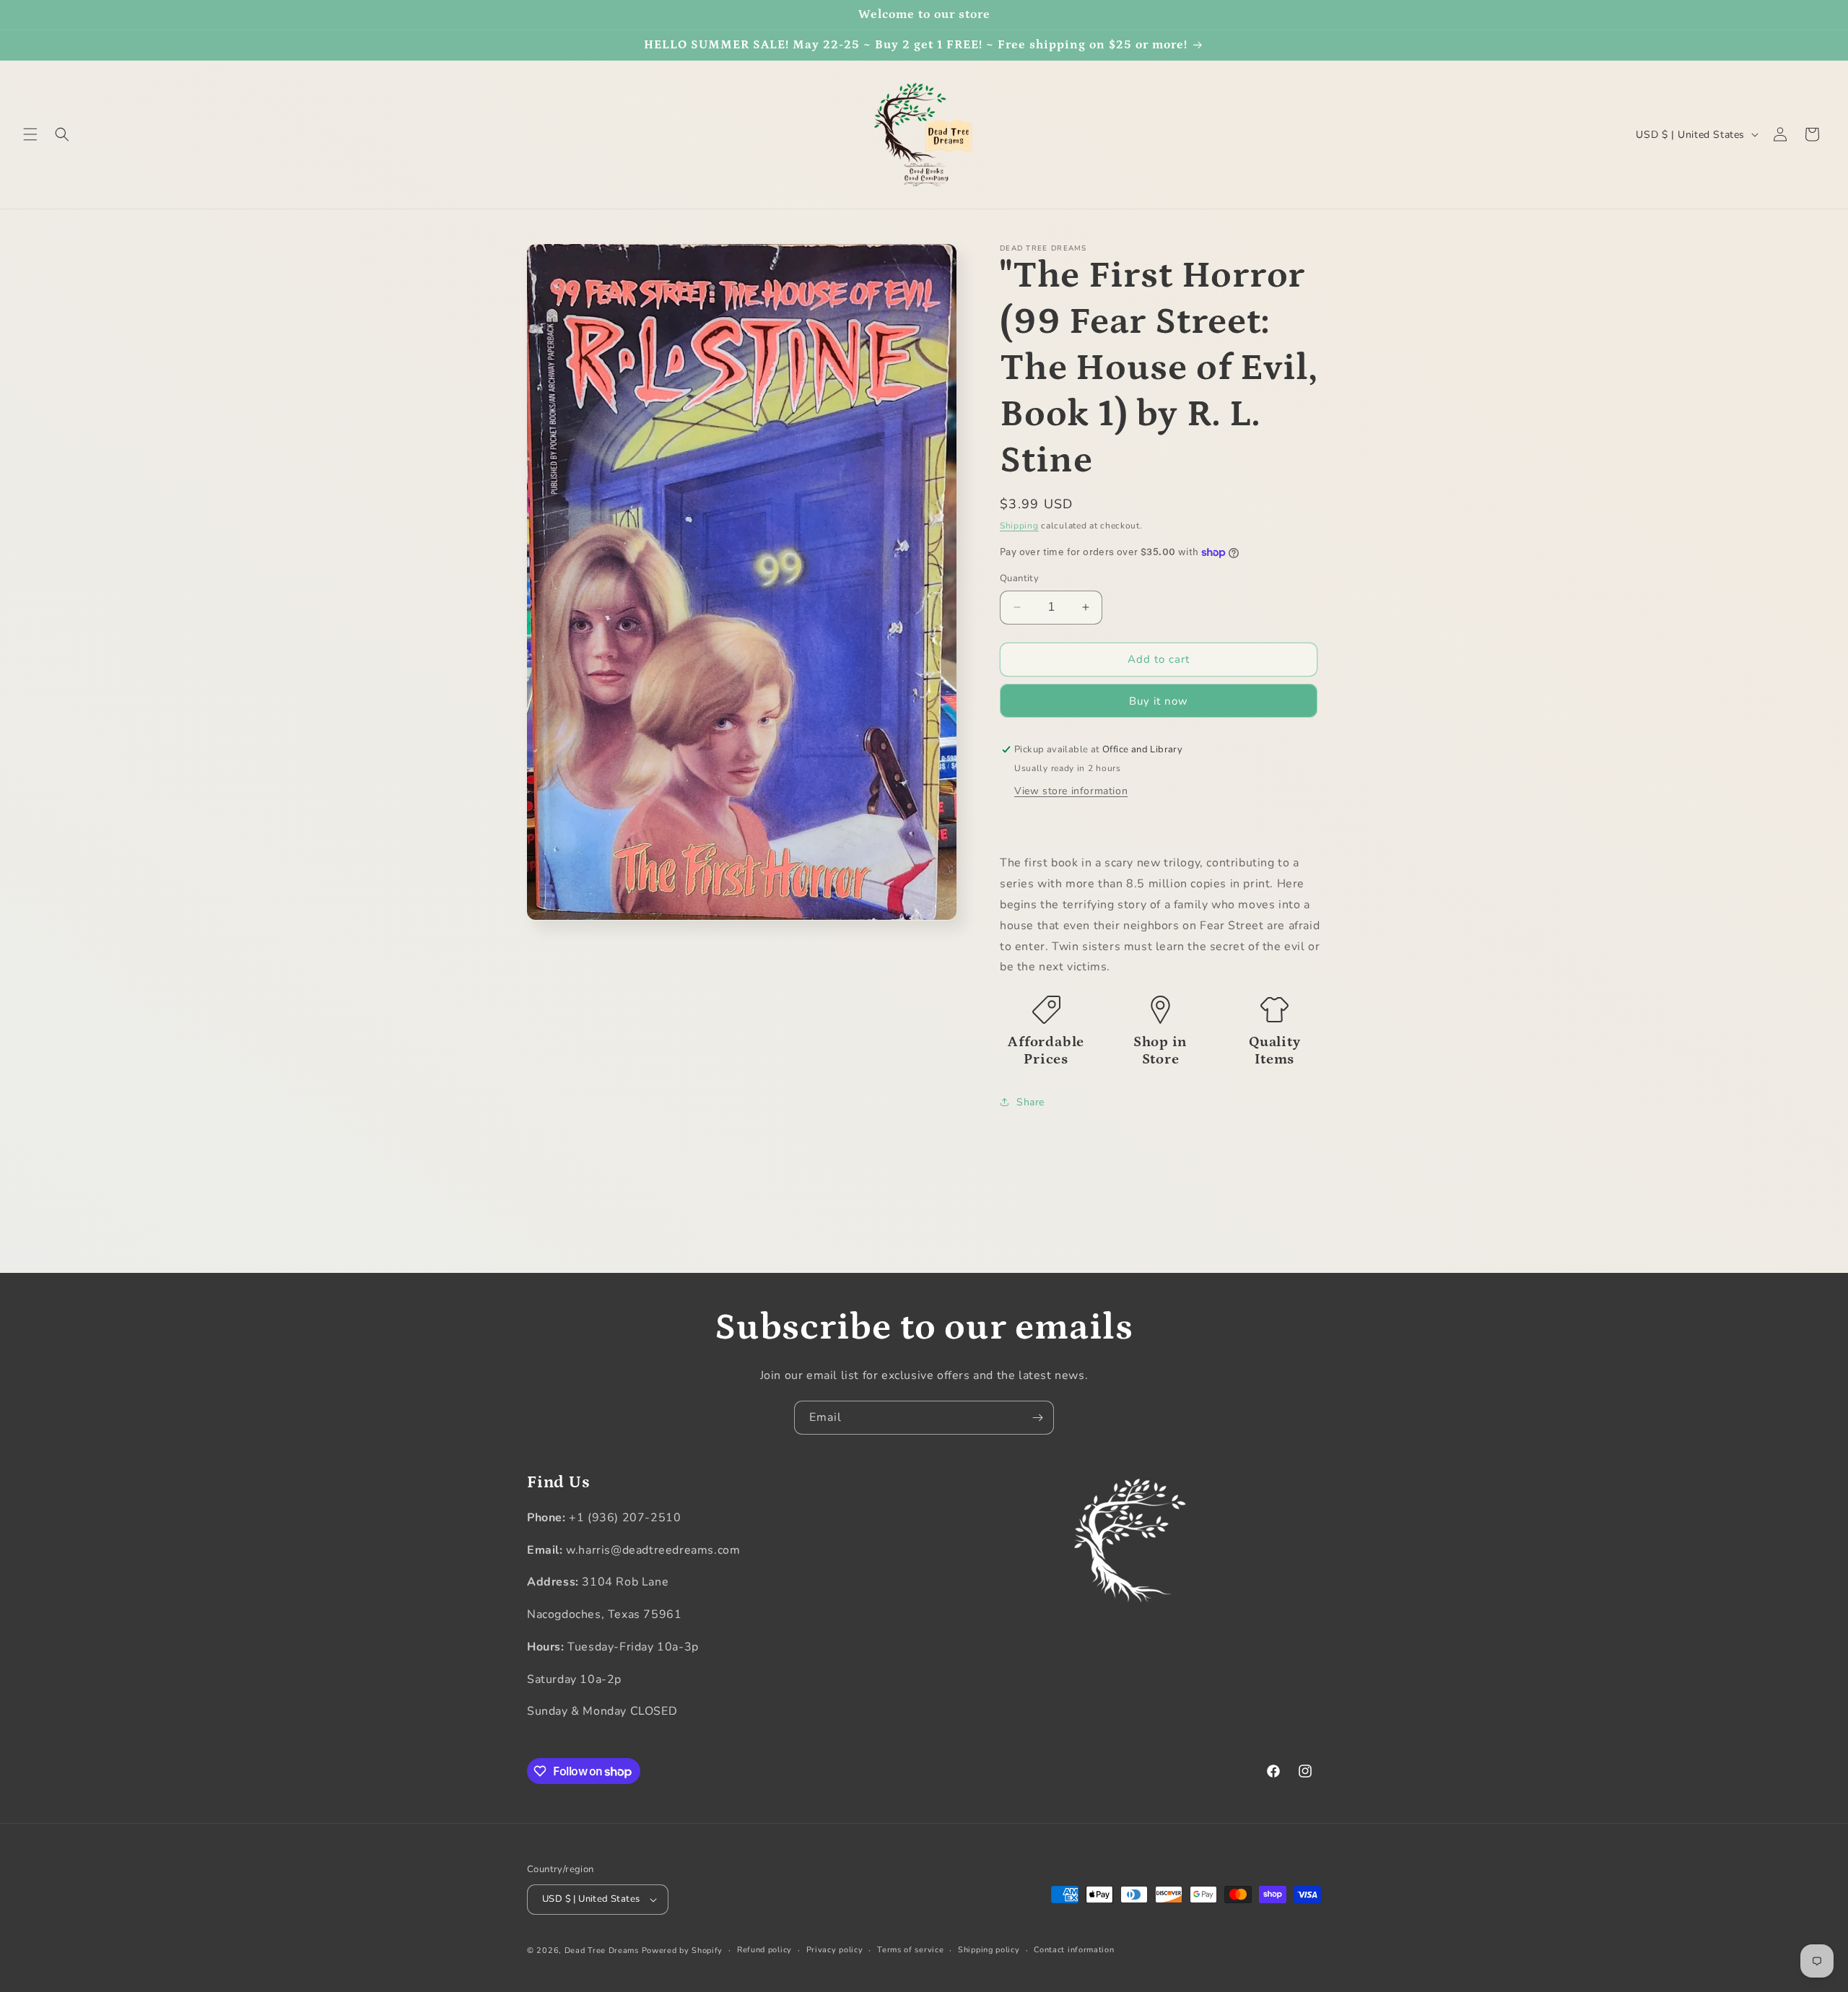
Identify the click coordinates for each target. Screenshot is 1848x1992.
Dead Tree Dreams (602, 1950)
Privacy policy (835, 1950)
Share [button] (1030, 1102)
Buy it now (1159, 701)
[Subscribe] (1037, 1418)
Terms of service (910, 1950)
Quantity (1019, 578)
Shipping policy (989, 1950)
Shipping (1019, 526)
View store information (1071, 791)
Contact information (1074, 1950)
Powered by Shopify (683, 1950)
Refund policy (764, 1950)
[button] (30, 134)
